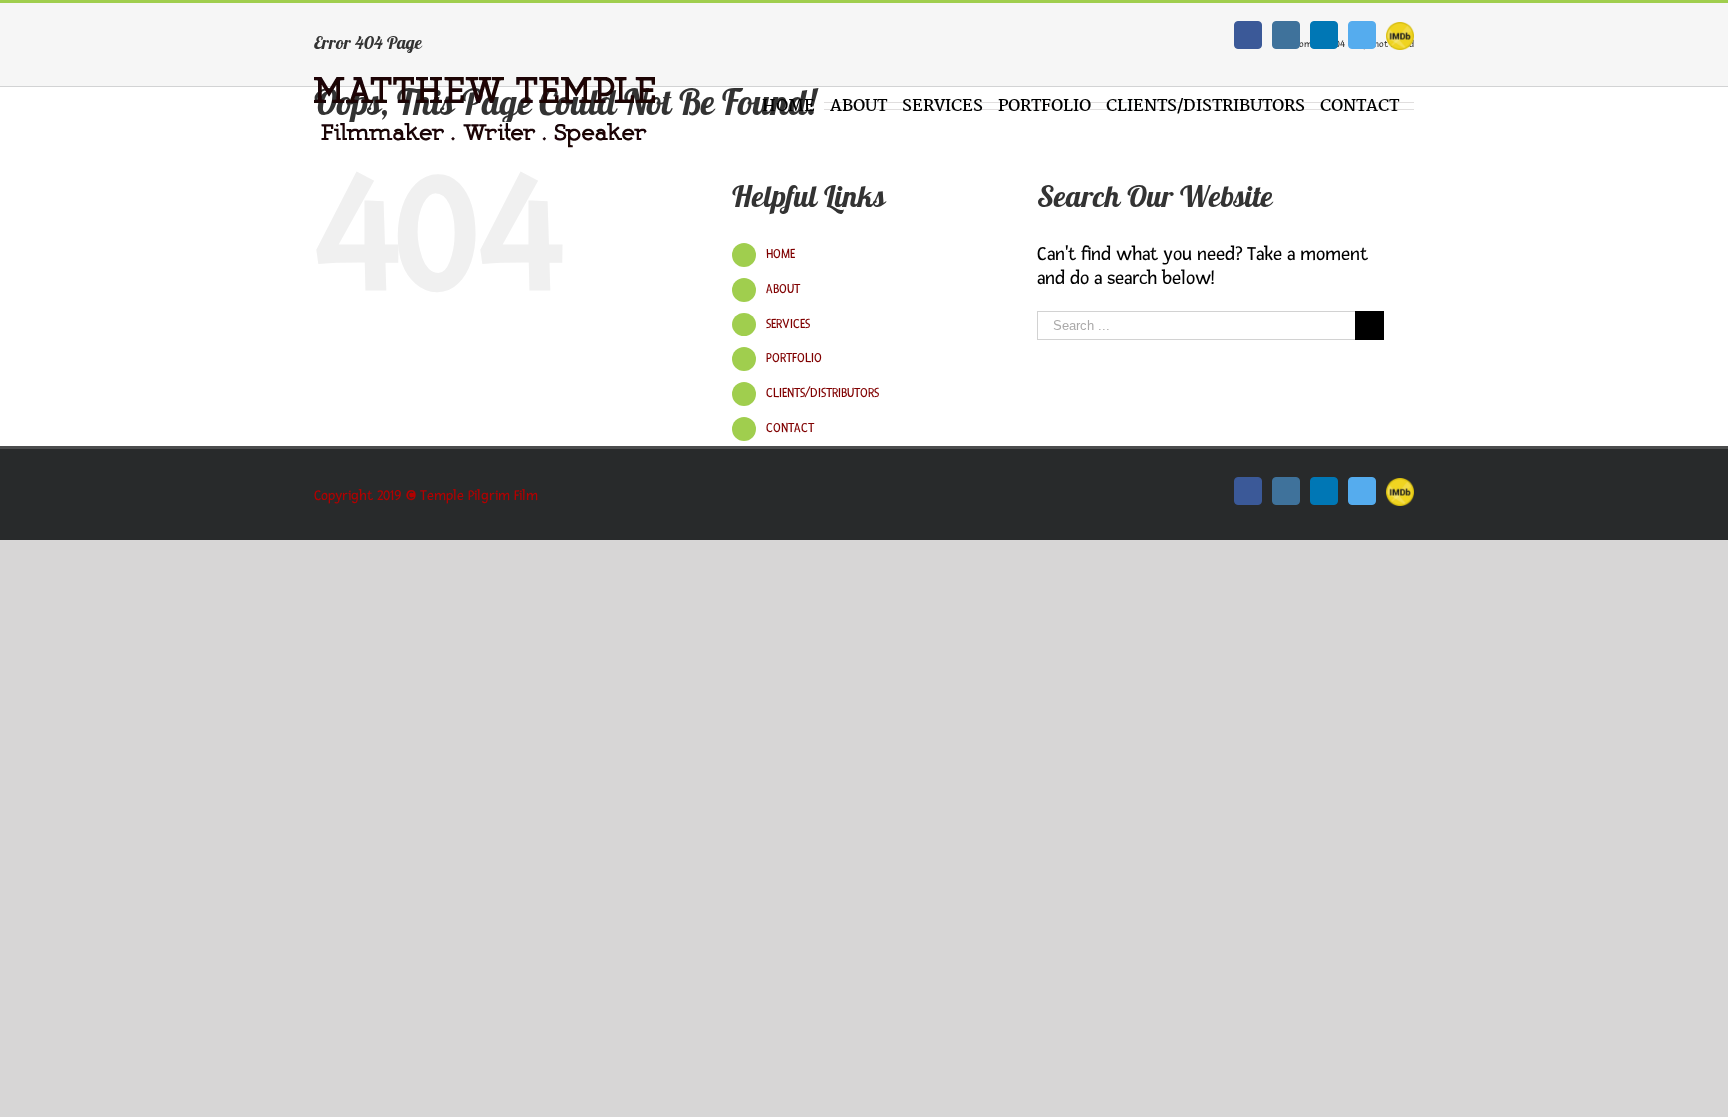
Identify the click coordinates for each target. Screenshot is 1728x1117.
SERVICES (788, 324)
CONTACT (790, 428)
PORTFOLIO (794, 358)
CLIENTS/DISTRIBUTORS (822, 393)
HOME (780, 254)
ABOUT (783, 289)
